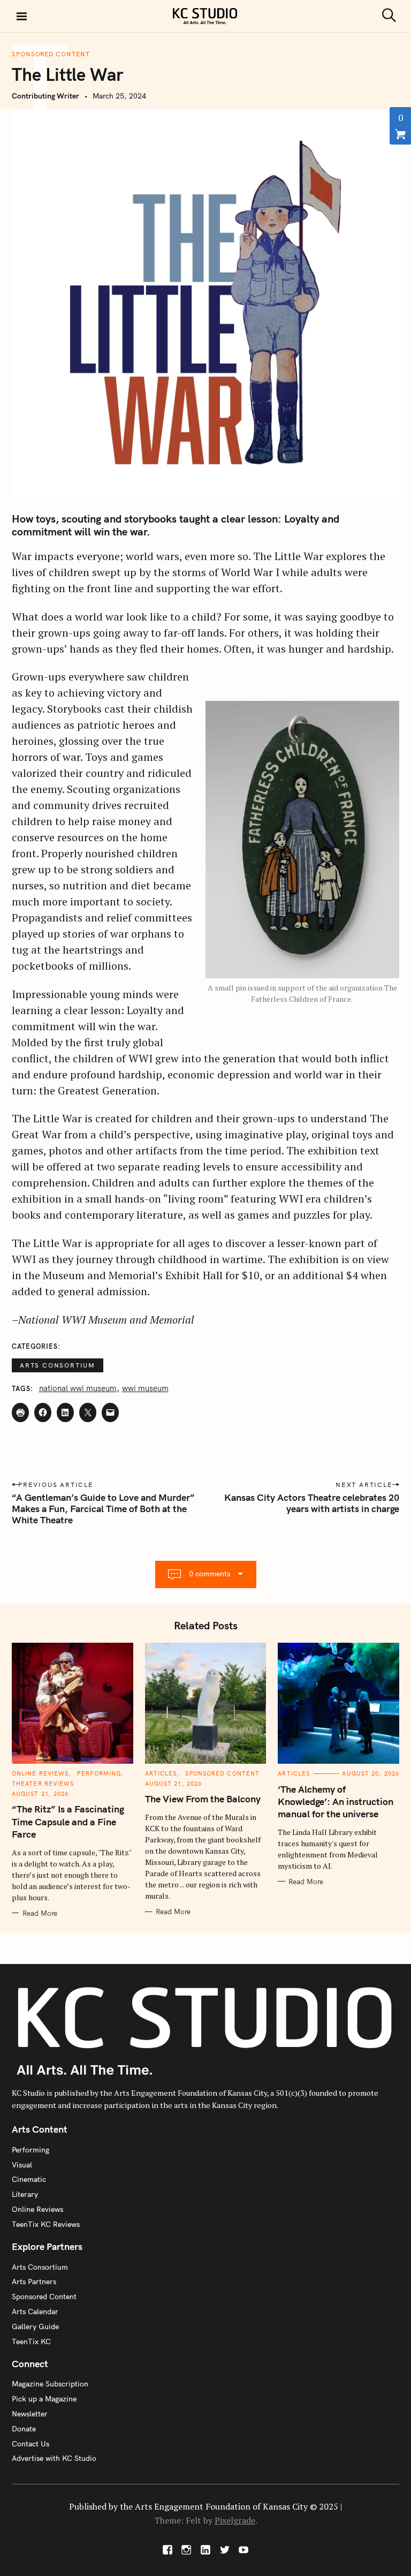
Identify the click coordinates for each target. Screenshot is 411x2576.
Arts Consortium (58, 1365)
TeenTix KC (31, 2341)
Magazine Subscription (50, 2384)
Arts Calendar (35, 2311)
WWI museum (145, 1388)
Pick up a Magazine (44, 2399)
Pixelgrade (235, 2520)
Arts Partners (34, 2282)
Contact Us (31, 2444)
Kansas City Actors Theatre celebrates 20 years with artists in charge (312, 1503)
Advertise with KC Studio (54, 2458)
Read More (40, 1913)
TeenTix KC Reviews (46, 2224)
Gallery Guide (35, 2326)
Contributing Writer (45, 96)
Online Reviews (40, 1773)
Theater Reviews (43, 1784)
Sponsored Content (51, 54)
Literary (25, 2194)
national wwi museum (78, 1388)
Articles (161, 1773)
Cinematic (29, 2179)
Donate (24, 2429)
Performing (99, 1773)
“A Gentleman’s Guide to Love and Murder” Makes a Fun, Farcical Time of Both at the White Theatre (103, 1509)
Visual (22, 2165)
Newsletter (30, 2414)
